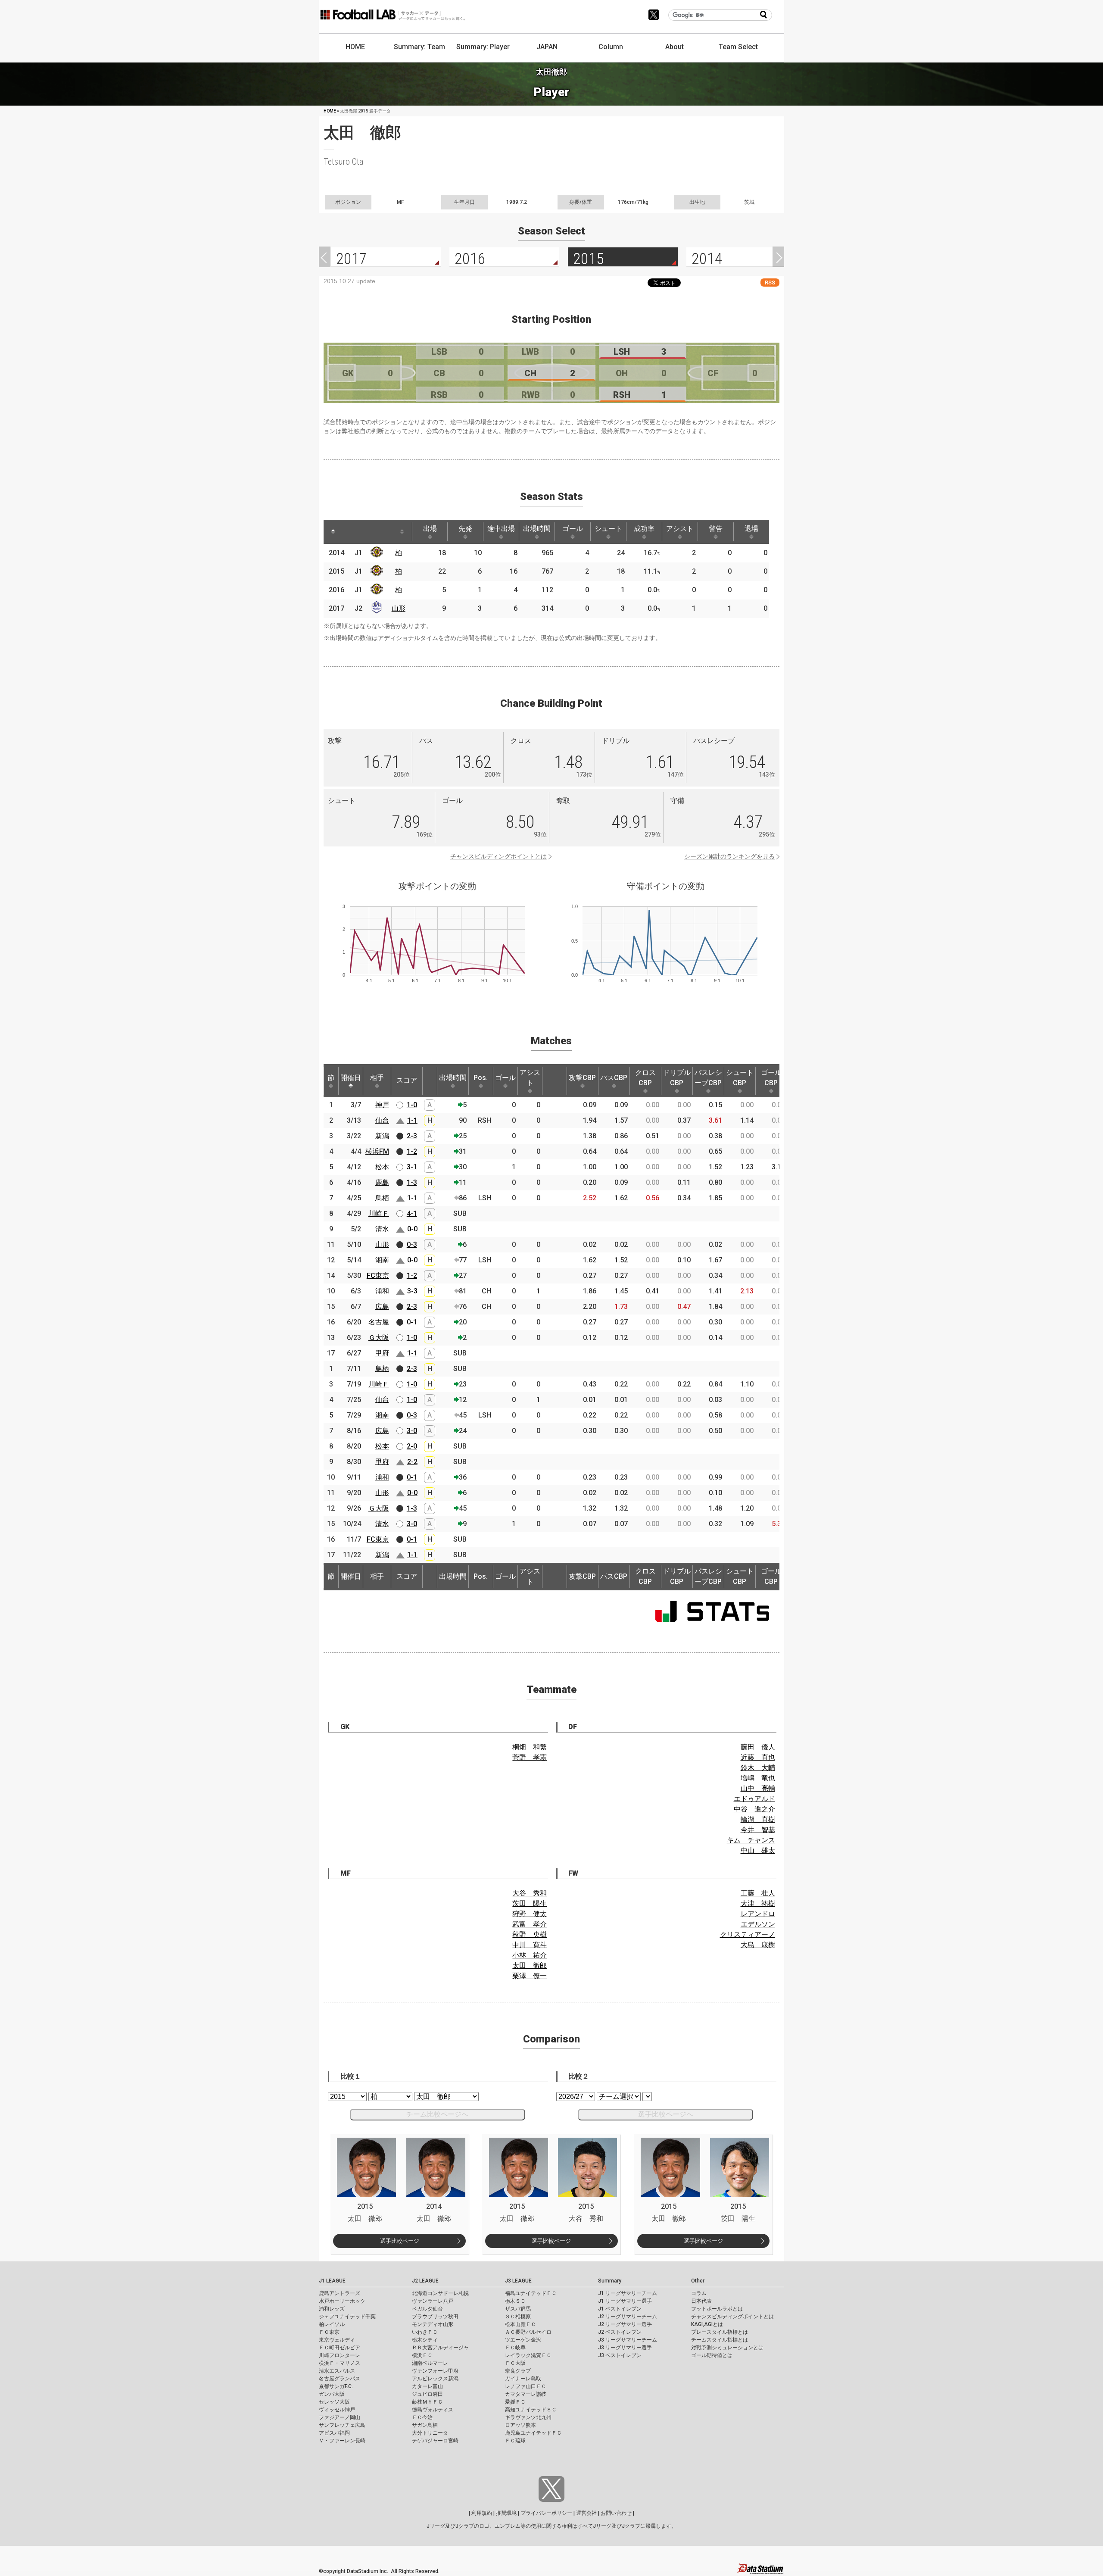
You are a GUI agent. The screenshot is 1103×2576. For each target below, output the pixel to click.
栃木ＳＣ (515, 2301)
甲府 (382, 1353)
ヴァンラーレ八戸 (433, 2301)
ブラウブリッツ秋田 (435, 2317)
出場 (430, 529)
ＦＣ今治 (422, 2417)
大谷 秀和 (530, 1893)
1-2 (412, 1151)
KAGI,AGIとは (707, 2324)
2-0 (412, 1446)
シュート (608, 529)
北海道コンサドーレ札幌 (440, 2293)
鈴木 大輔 (758, 1768)
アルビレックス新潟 (435, 2379)
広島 (382, 1307)
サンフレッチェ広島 (342, 2425)
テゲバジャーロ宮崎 (435, 2441)
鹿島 (382, 1182)
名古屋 (379, 1322)
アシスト (680, 529)
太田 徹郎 (530, 1966)
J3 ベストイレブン (620, 2355)
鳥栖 (382, 1198)
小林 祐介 (530, 1955)
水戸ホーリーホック (342, 2301)
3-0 (412, 1431)
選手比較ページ (400, 2241)
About (675, 47)
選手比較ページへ (666, 2114)
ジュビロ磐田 (427, 2394)
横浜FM (377, 1151)
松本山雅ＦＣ (520, 2324)
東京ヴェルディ (337, 2340)
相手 (377, 1078)
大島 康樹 (758, 1945)
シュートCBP (740, 1078)
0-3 (412, 1244)
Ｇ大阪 (379, 1338)
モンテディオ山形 (433, 2324)
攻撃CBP (582, 1078)
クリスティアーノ (748, 1934)
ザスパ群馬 (518, 2309)
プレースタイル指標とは (720, 2332)
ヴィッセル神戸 (337, 2410)
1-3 (412, 1182)
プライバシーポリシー (546, 2513)
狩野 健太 (530, 1914)
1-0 (412, 1105)
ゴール (573, 529)
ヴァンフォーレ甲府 (435, 2371)
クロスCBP (645, 1078)
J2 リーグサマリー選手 (625, 2324)
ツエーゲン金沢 (523, 2340)
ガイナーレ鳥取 (523, 2379)
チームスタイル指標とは (720, 2340)
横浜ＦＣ (422, 2355)
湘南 (382, 1260)
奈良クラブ (518, 2371)
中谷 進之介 (754, 1809)
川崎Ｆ (379, 1213)
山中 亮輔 (758, 1788)
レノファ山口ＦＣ (526, 2386)
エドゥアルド (754, 1799)
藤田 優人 (758, 1747)
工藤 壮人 (758, 1893)
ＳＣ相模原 (518, 2317)
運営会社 (586, 2513)
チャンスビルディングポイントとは (499, 856)
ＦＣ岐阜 (515, 2348)
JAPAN (547, 47)
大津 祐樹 (758, 1903)
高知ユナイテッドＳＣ (531, 2410)
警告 (716, 529)
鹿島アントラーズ (340, 2293)
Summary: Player (483, 47)
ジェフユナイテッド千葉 (347, 2317)
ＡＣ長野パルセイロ (528, 2332)
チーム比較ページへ (437, 2114)
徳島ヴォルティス (433, 2410)
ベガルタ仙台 (427, 2309)
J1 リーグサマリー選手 (625, 2301)
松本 (382, 1167)
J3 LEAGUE (518, 2281)
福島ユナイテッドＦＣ (531, 2293)
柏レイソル (332, 2324)
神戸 (382, 1105)
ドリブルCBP (677, 1078)
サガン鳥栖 (425, 2425)
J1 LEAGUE (332, 2281)
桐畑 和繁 (530, 1747)
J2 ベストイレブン (620, 2332)
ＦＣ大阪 (515, 2363)
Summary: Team (419, 47)
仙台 (382, 1120)
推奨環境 (506, 2513)
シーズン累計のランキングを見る (729, 856)
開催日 (351, 1078)
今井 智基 (758, 1830)
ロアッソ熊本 (520, 2425)
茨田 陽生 (530, 1903)
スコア (407, 1080)
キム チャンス (751, 1840)
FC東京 (378, 1276)
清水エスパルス (337, 2371)
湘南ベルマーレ (430, 2363)
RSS (770, 283)
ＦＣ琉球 (515, 2441)
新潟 (382, 1136)
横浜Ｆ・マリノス (340, 2363)
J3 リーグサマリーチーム (628, 2340)
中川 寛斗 (530, 1945)
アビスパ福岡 (334, 2433)
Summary (610, 2281)
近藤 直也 (758, 1757)
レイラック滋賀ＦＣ (528, 2355)
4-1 (412, 1213)
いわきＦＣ (425, 2332)
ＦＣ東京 (329, 2332)
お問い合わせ (616, 2513)
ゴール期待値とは (712, 2355)
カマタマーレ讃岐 (526, 2394)
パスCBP (614, 1078)
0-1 (412, 1322)
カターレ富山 (427, 2386)
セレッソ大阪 (334, 2402)
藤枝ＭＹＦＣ (427, 2402)
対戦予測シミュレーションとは (727, 2348)
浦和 (382, 1291)
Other (698, 2281)
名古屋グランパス (340, 2379)
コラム (699, 2293)
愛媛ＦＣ (515, 2402)
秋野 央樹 (530, 1934)
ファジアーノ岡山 (340, 2417)
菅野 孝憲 (530, 1757)
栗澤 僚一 (530, 1976)
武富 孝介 (530, 1924)
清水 (382, 1229)
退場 (751, 529)
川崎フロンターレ (340, 2355)
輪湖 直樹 (758, 1819)
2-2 (412, 1462)
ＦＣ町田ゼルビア (340, 2348)
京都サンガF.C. (336, 2386)
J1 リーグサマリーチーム (628, 2293)
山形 (399, 608)
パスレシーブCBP (708, 1078)
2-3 (412, 1136)
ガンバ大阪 (332, 2394)
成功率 (644, 529)
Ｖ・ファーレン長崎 (342, 2441)
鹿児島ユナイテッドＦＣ (533, 2433)
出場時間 (537, 529)
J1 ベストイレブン (620, 2309)
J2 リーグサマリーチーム (628, 2317)
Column (611, 47)
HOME (355, 47)
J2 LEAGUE (425, 2281)
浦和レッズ (332, 2309)
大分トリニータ (430, 2433)
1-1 (412, 1120)
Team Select (738, 47)
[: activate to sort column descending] (333, 532)
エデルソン (758, 1924)
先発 (465, 529)
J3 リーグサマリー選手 (625, 2348)
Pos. (481, 1078)
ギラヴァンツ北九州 (528, 2417)
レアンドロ (758, 1914)
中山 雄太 (758, 1850)
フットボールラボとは (717, 2309)
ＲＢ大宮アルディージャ (440, 2348)
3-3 (412, 1291)
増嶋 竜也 (758, 1778)
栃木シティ (425, 2340)
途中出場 (501, 529)
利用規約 (482, 2513)
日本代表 (701, 2301)
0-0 (412, 1229)
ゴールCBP (771, 1078)
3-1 (412, 1167)
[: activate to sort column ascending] (349, 532)
